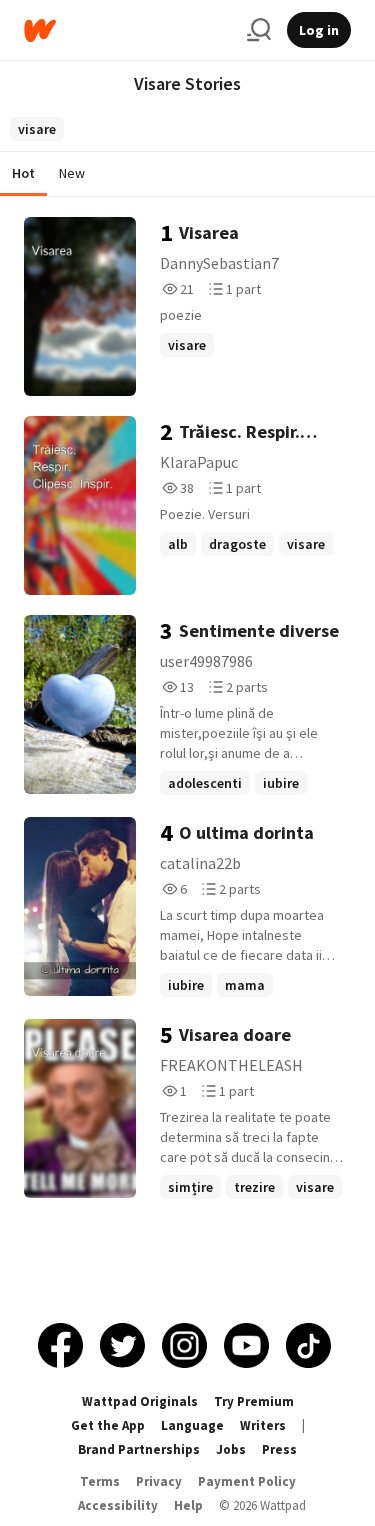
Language (192, 1425)
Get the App (108, 1425)
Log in (319, 30)
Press (279, 1449)
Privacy (159, 1481)
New (72, 173)
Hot (23, 173)
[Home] (127, 30)
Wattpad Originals (140, 1401)
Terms (100, 1481)
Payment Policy (247, 1481)
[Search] (259, 30)
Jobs (231, 1449)
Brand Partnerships (139, 1449)
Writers (263, 1425)
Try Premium (254, 1401)
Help (188, 1505)
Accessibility (118, 1505)
